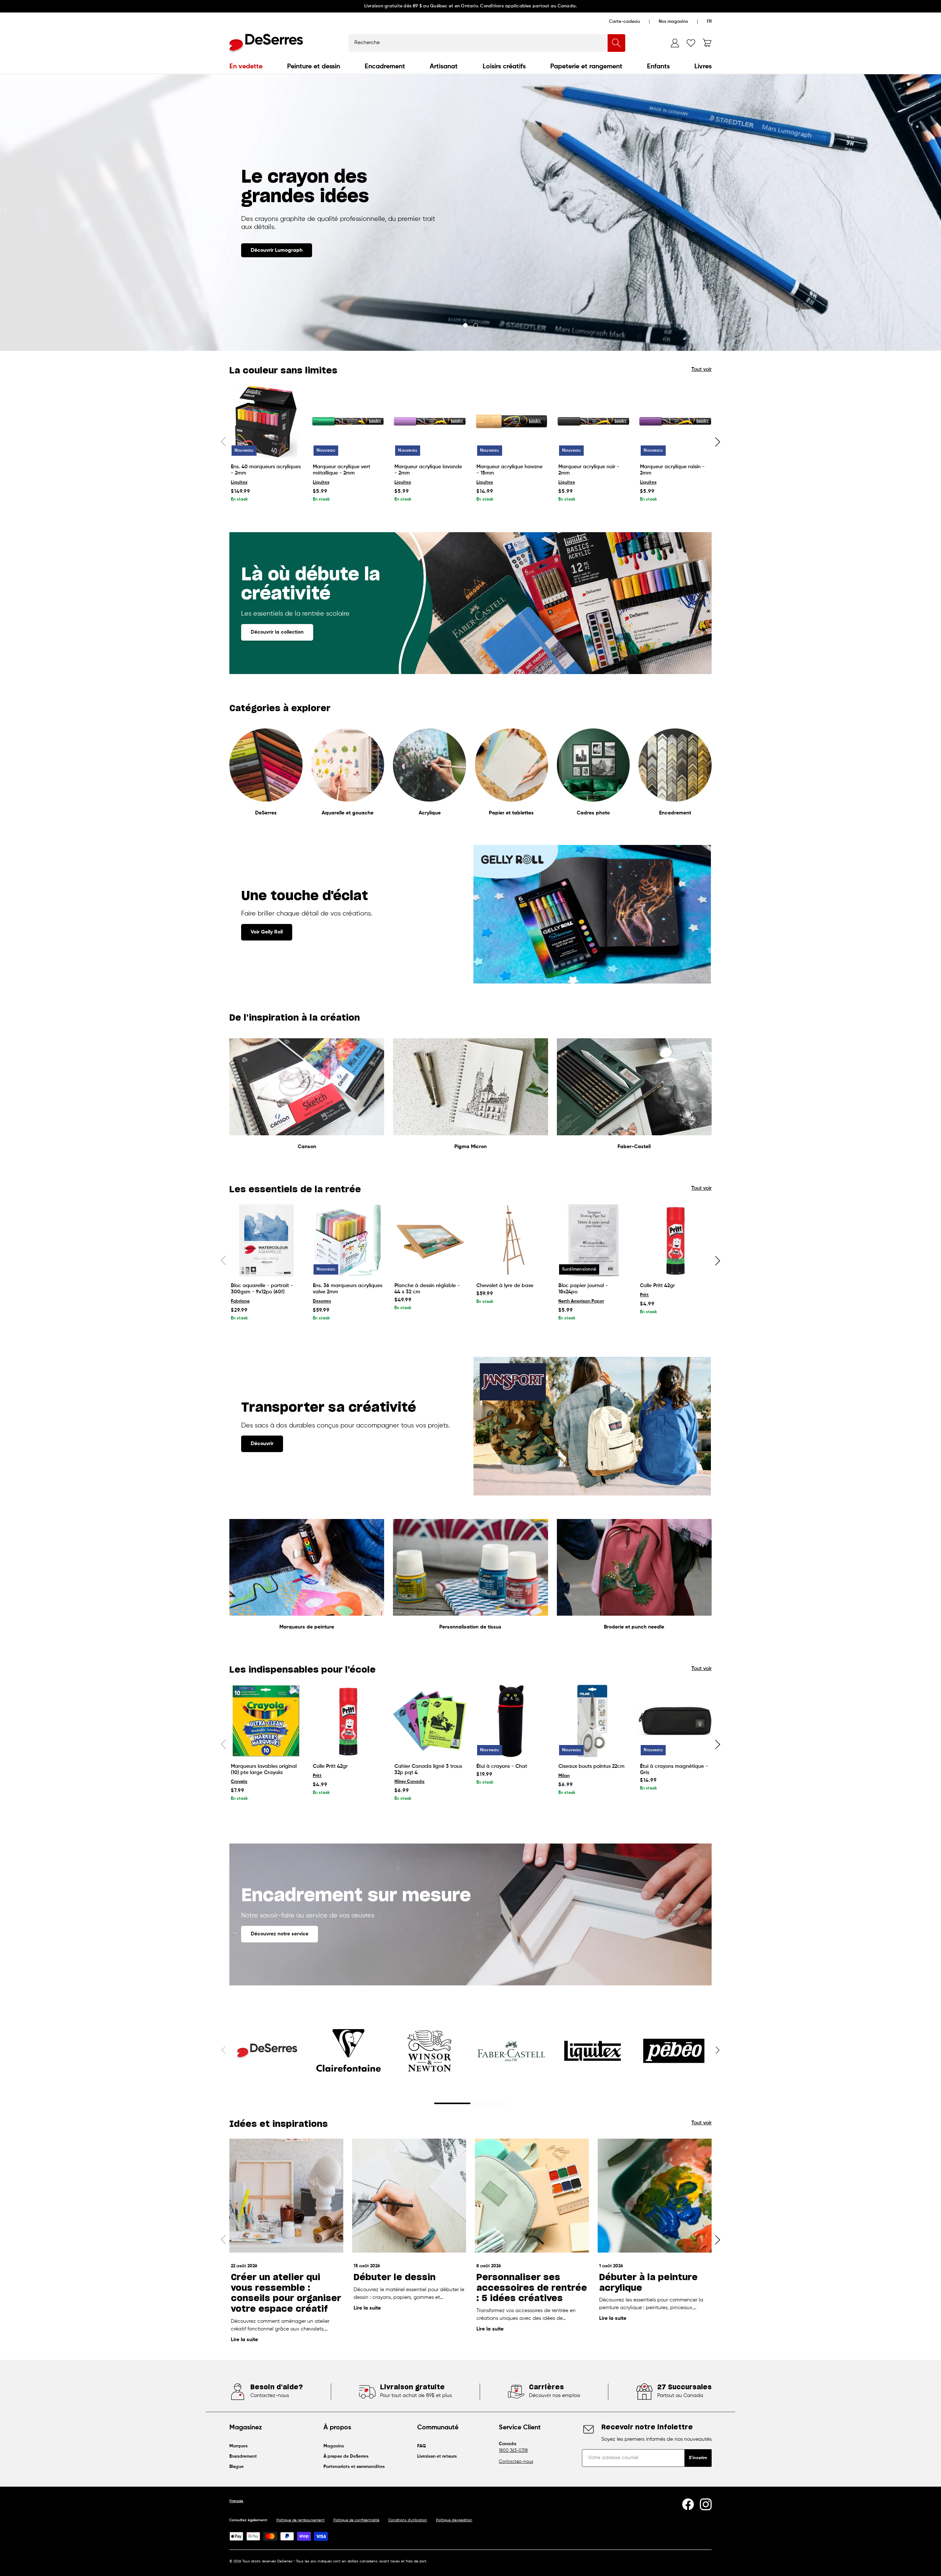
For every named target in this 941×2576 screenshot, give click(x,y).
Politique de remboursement (300, 2520)
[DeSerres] (266, 43)
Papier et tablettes (511, 813)
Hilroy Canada (409, 1782)
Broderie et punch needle (634, 1627)
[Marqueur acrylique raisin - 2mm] (675, 421)
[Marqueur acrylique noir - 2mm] (593, 421)
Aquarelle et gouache (348, 813)
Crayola (239, 1782)
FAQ (422, 2446)
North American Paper (581, 1301)
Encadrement (385, 67)
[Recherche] (616, 43)
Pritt (644, 1295)
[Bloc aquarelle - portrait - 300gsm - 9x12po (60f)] (266, 1240)
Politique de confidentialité (356, 2520)
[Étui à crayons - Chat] (511, 1721)
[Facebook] (688, 2504)
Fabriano (240, 1301)
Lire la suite (244, 2340)
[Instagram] (706, 2504)
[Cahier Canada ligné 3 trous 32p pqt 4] (430, 1721)
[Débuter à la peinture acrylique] (655, 2196)
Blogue (237, 2467)
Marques (239, 2446)
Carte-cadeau (625, 22)
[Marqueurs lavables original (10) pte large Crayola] (266, 1721)
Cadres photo (593, 813)
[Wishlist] (691, 43)
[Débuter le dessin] (409, 2196)
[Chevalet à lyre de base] (511, 1240)
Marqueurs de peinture (307, 1627)
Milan (564, 1776)
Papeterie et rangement (586, 67)
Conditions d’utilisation (408, 2520)
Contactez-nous (516, 2462)
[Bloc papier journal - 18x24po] (593, 1240)
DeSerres (266, 813)
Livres (703, 67)
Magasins (334, 2446)
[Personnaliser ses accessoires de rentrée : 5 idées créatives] (532, 2196)
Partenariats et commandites (354, 2467)
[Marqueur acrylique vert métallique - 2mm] (348, 421)
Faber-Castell (634, 1147)
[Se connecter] (675, 43)
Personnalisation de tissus (470, 1627)
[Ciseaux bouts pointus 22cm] (593, 1721)
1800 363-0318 (513, 2451)
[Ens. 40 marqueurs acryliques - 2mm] (266, 421)
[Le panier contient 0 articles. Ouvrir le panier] (707, 43)
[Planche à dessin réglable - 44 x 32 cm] (430, 1240)
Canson (307, 1147)
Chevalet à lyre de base (505, 1286)
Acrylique (430, 813)
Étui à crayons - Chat (502, 1766)
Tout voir (702, 369)
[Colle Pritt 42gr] (675, 1240)
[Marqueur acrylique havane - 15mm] (511, 421)
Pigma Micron (470, 1147)
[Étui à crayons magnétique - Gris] (675, 1721)
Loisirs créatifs (504, 67)
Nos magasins (673, 22)
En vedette (246, 67)
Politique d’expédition (454, 2520)
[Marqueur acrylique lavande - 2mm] (430, 421)
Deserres (322, 1301)
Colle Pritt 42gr (657, 1286)
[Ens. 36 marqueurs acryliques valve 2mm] (348, 1240)
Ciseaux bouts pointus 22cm (591, 1766)
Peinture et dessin (314, 67)
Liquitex (239, 483)
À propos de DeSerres (346, 2457)
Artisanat (444, 67)
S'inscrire (698, 2458)
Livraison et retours (437, 2457)
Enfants (658, 67)
